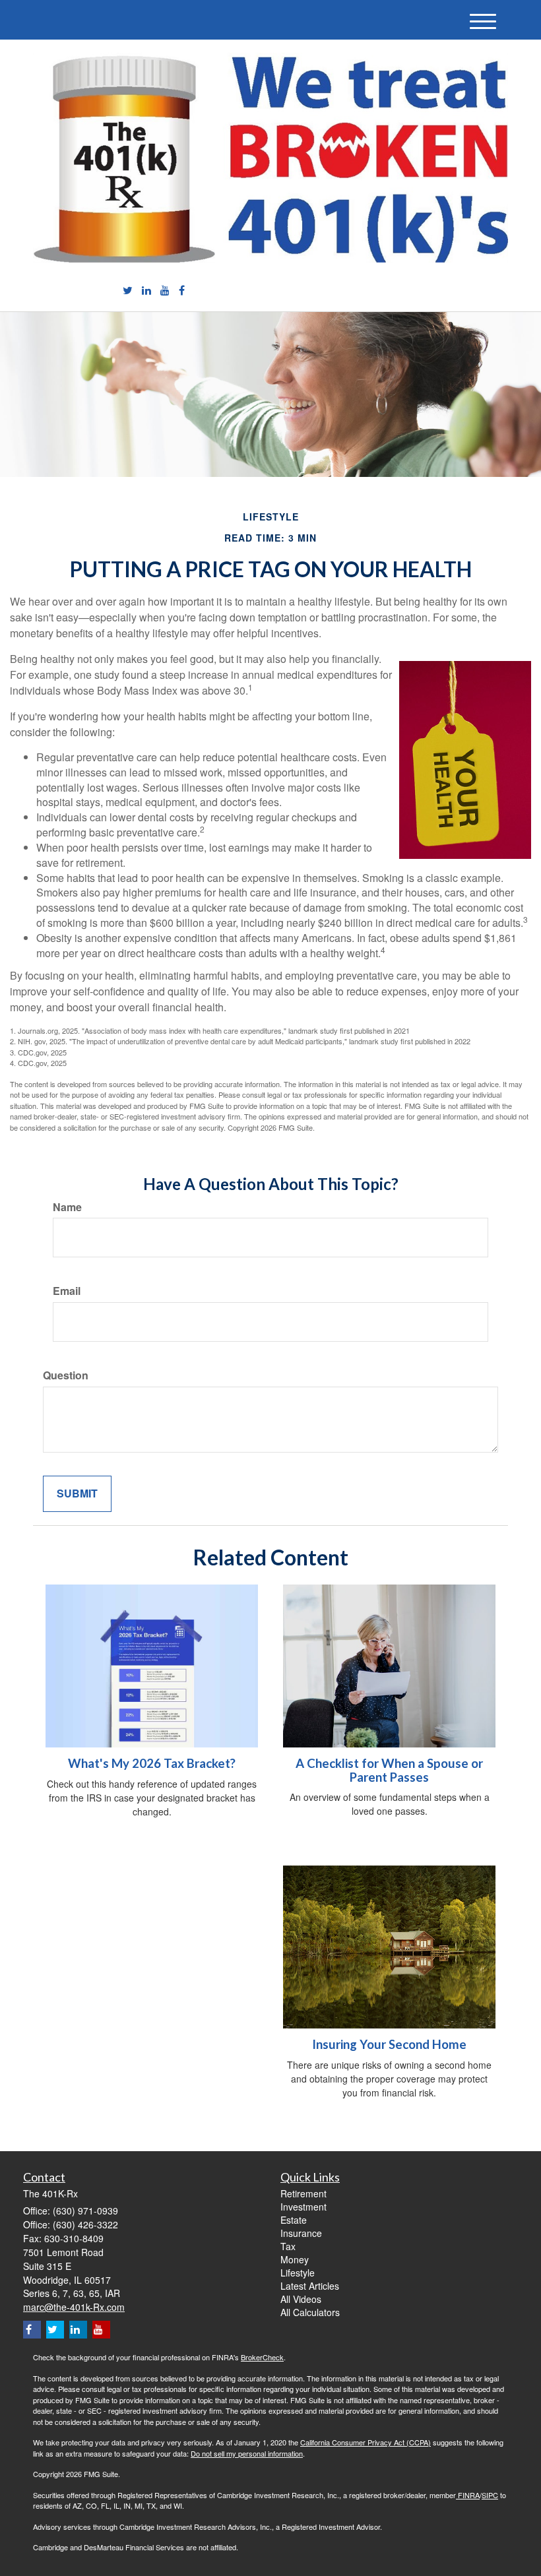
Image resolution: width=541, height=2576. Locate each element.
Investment (303, 2207)
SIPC (490, 2495)
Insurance (301, 2233)
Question (66, 1375)
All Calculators (310, 2312)
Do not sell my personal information (247, 2453)
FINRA (468, 2495)
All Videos (301, 2299)
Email (67, 1291)
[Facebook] (182, 291)
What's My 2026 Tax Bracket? (152, 1763)
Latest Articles (310, 2286)
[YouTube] (165, 291)
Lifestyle (298, 2273)
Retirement (303, 2193)
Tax (288, 2246)
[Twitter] (128, 291)
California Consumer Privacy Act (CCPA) (366, 2442)
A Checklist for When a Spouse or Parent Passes (389, 1770)
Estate (294, 2220)
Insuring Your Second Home (389, 2044)
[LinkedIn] (146, 291)
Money (295, 2259)
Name (67, 1207)
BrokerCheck (262, 2357)
